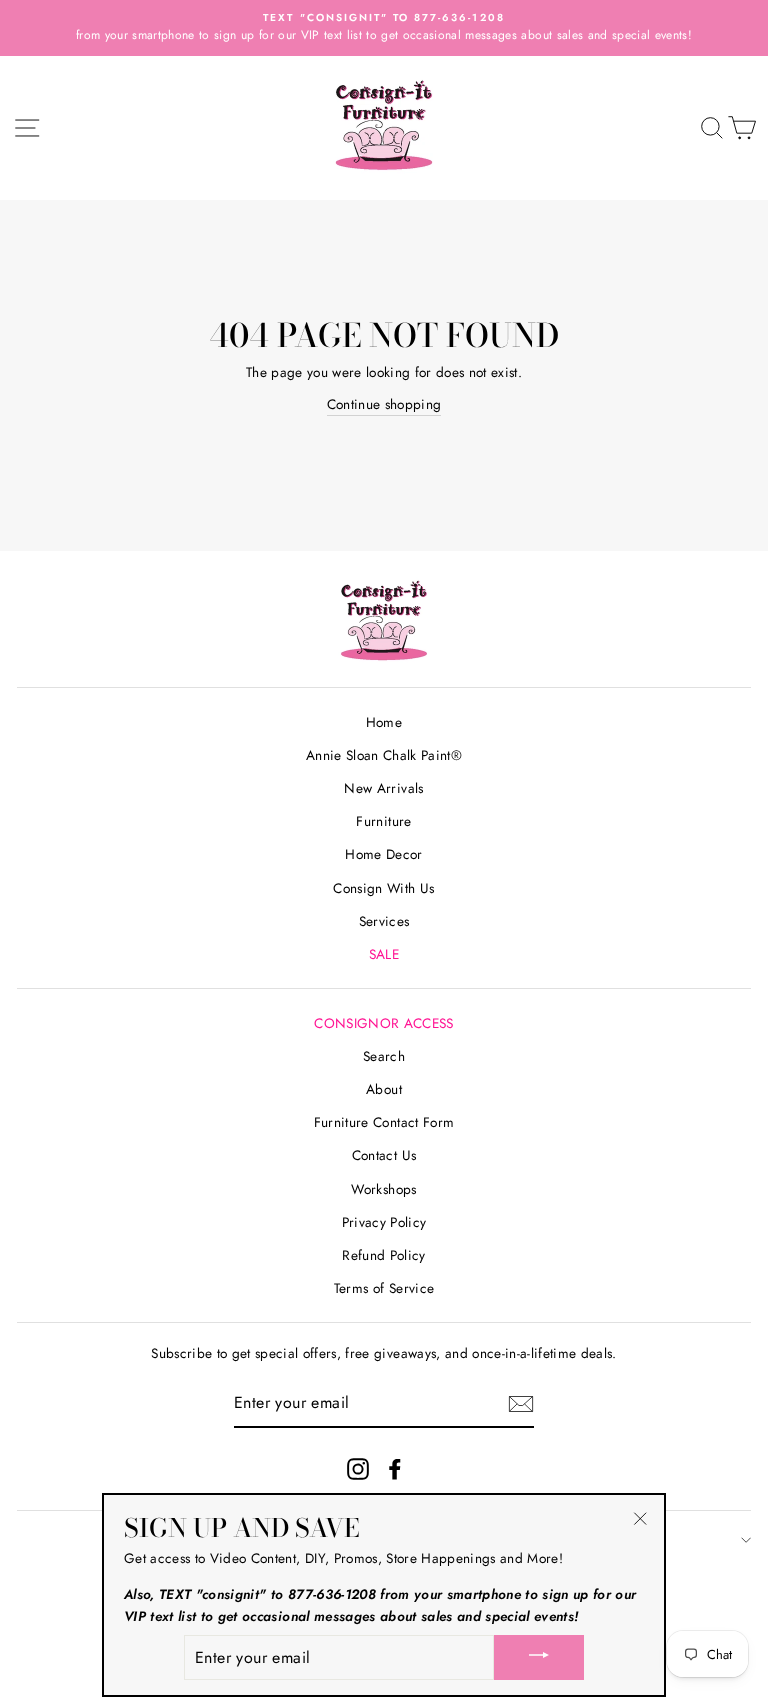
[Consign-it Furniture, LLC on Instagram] (358, 1469)
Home (384, 722)
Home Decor (383, 854)
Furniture (383, 821)
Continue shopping (384, 404)
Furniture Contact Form (384, 1122)
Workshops (383, 1189)
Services (384, 921)
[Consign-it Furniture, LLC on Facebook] (395, 1469)
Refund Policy (383, 1255)
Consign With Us (383, 888)
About (384, 1089)
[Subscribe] (521, 1404)
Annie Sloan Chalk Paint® (384, 755)
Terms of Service (384, 1288)
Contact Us (384, 1155)
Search (384, 1056)
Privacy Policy (384, 1222)
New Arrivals (383, 788)
